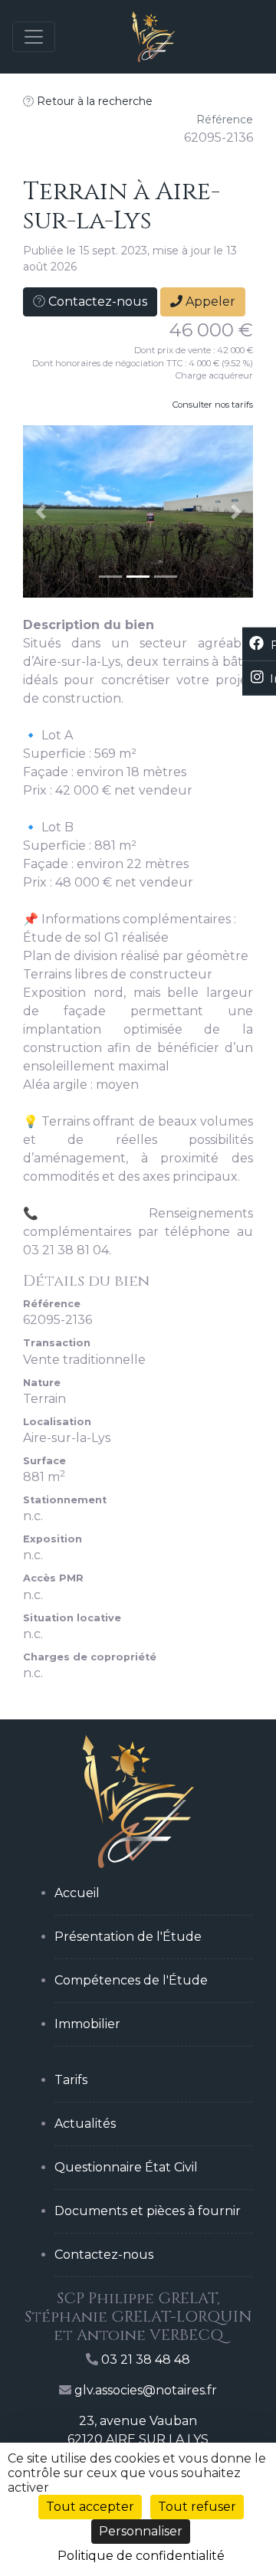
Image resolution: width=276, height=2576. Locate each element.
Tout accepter (90, 2507)
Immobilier (87, 2024)
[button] (40, 511)
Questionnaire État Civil (126, 2167)
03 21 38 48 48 (146, 2360)
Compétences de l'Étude (131, 1980)
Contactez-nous (96, 302)
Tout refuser (197, 2507)
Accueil (77, 1893)
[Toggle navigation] (34, 37)
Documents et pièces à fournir (148, 2211)
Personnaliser (141, 2531)
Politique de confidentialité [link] (141, 2556)
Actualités (85, 2124)
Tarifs (71, 2080)
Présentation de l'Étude (128, 1937)
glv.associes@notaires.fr (146, 2390)
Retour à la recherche (93, 101)
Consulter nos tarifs (213, 405)
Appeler (209, 302)
